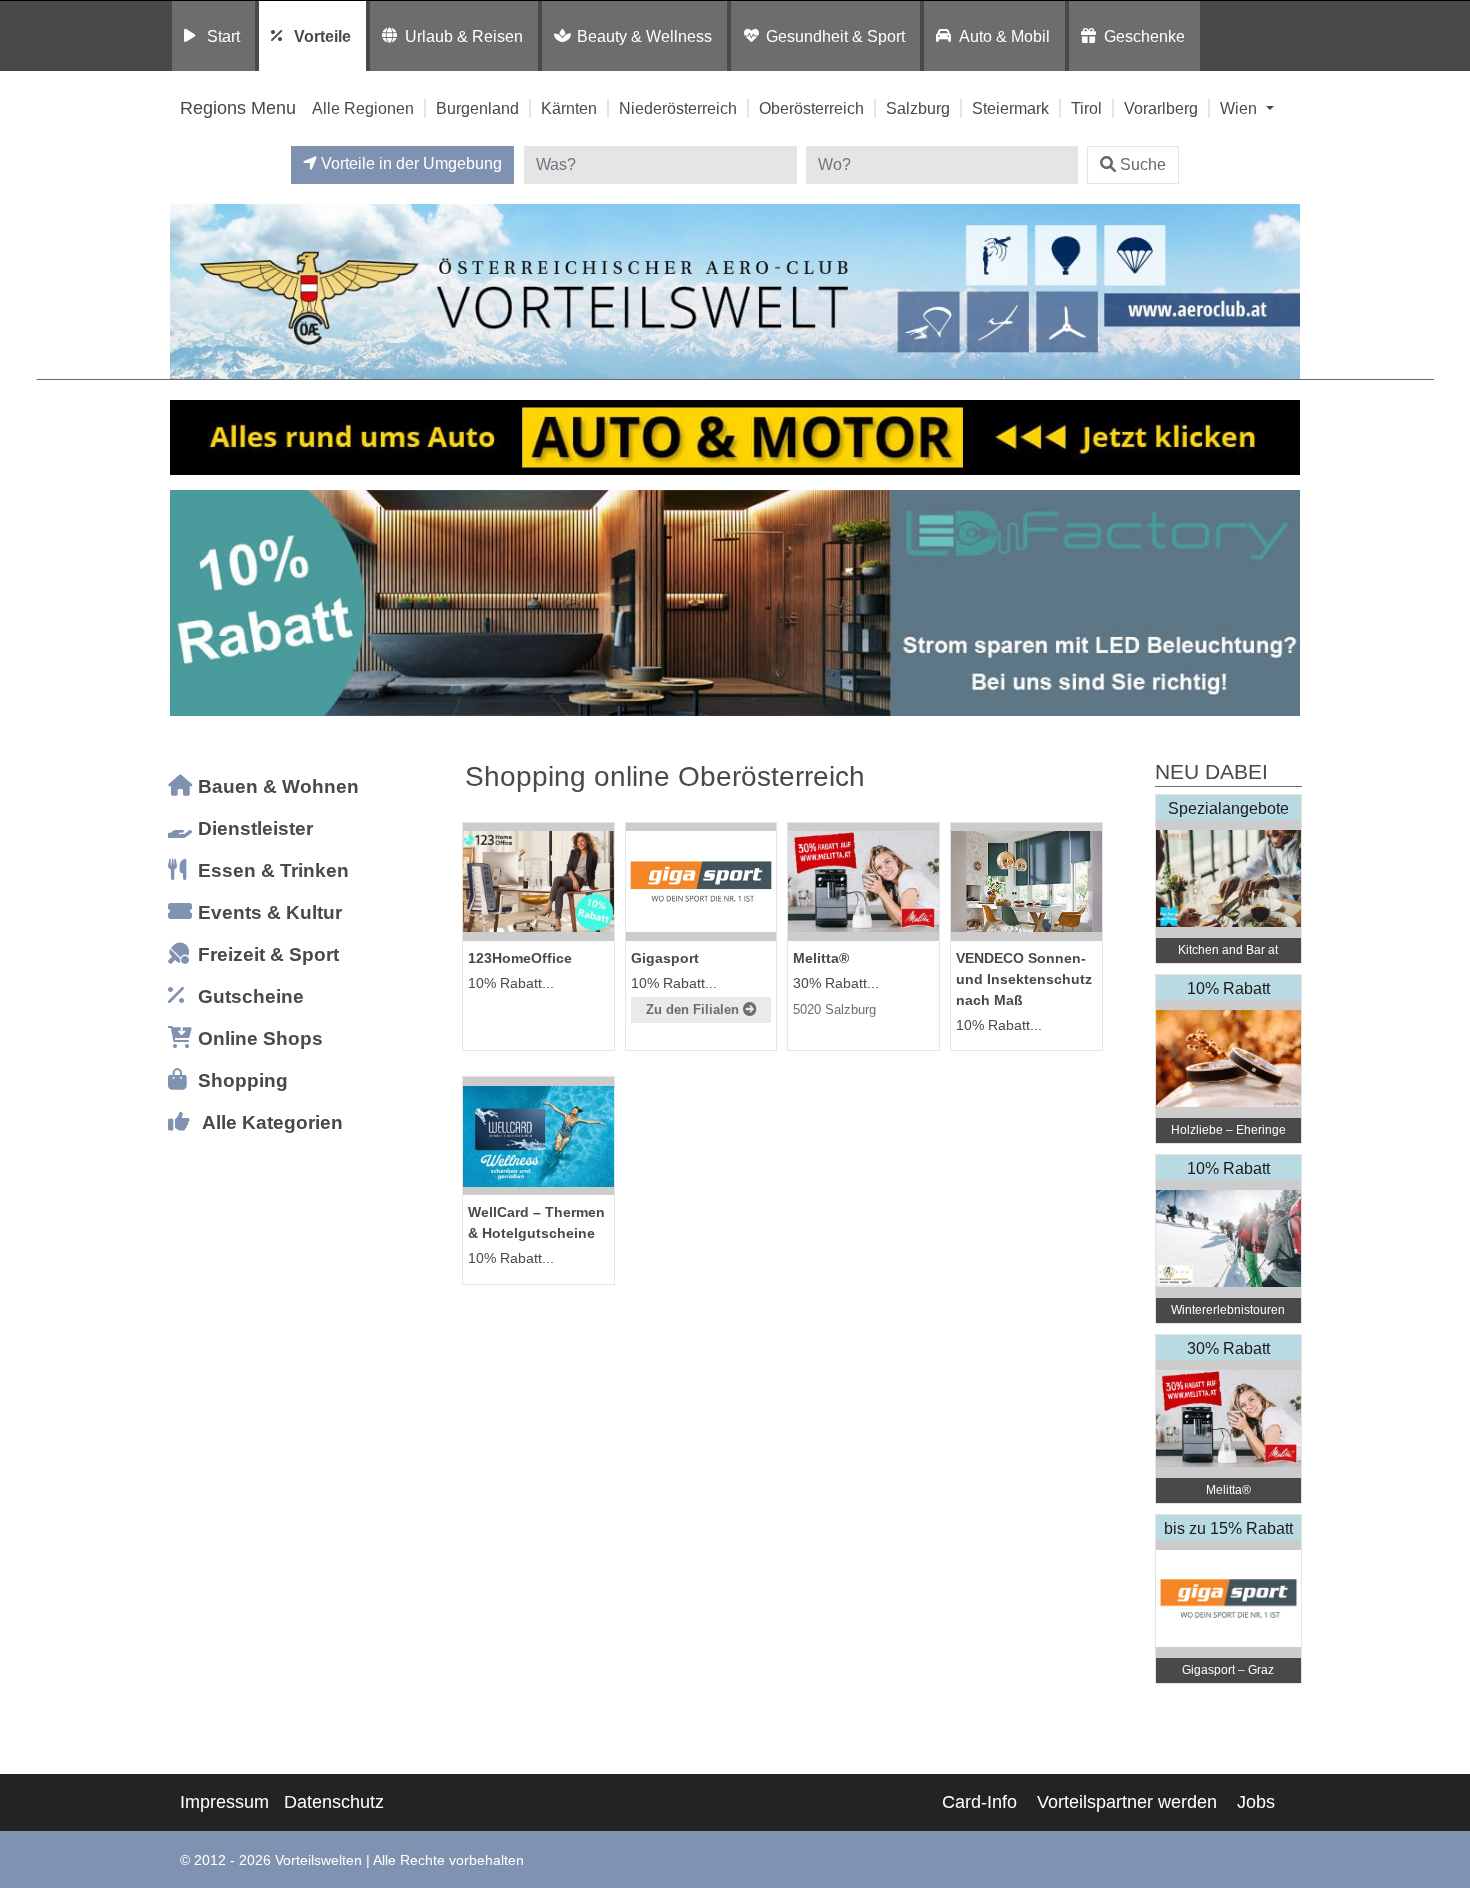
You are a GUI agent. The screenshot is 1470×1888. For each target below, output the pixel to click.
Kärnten (569, 108)
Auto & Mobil (1004, 36)
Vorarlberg (1161, 108)
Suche (1143, 164)
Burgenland (477, 108)
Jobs (1256, 1802)
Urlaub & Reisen (464, 36)
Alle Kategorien (272, 1122)
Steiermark (1010, 108)
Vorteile (322, 36)
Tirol (1086, 108)
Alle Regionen (363, 108)
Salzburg (918, 108)
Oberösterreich (811, 108)
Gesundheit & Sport (835, 36)
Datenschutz (334, 1802)
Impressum (224, 1802)
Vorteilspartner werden (1127, 1802)
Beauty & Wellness (644, 36)
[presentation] (189, 603)
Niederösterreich (678, 108)
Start (223, 36)
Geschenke (1144, 36)
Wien (1240, 108)
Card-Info (979, 1802)
